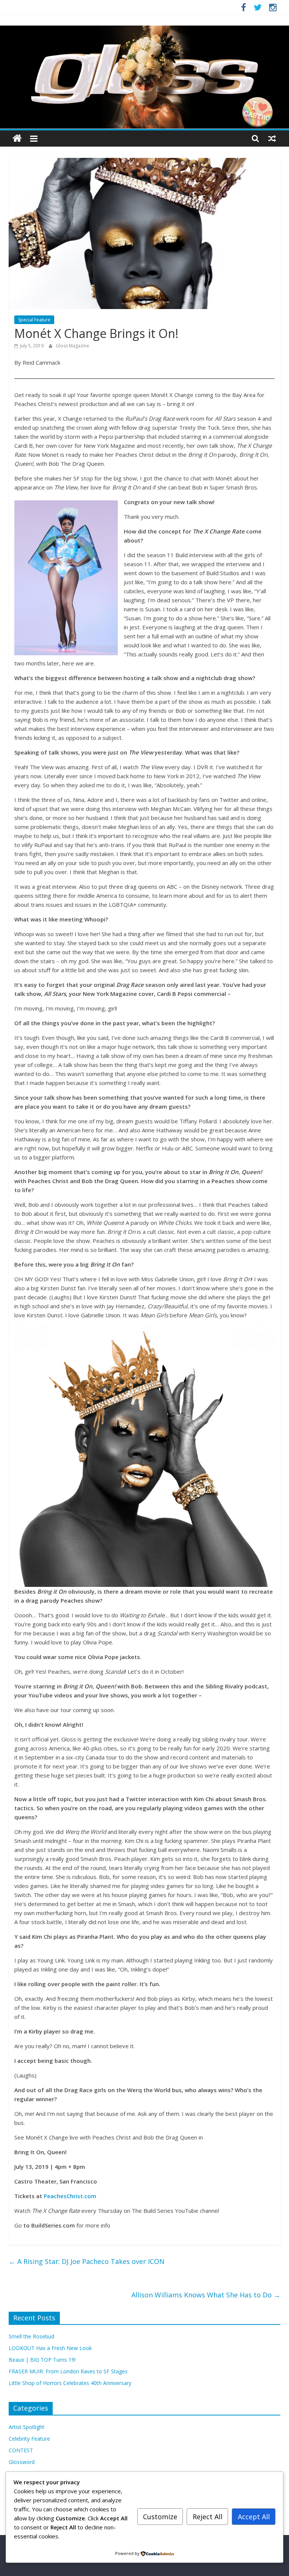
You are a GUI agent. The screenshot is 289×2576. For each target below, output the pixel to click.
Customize (160, 2517)
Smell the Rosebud (31, 2336)
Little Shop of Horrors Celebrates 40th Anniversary (70, 2383)
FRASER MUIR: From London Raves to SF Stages (68, 2371)
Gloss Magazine (72, 346)
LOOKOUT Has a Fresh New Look (50, 2348)
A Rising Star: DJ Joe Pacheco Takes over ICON (87, 2261)
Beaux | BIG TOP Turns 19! (42, 2360)
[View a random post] (272, 138)
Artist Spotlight (27, 2427)
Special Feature (34, 320)
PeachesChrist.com (70, 2196)
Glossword (22, 2462)
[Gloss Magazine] (144, 30)
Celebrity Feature (29, 2439)
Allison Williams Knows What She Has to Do (206, 2295)
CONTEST (21, 2450)
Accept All (254, 2517)
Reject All (208, 2517)
